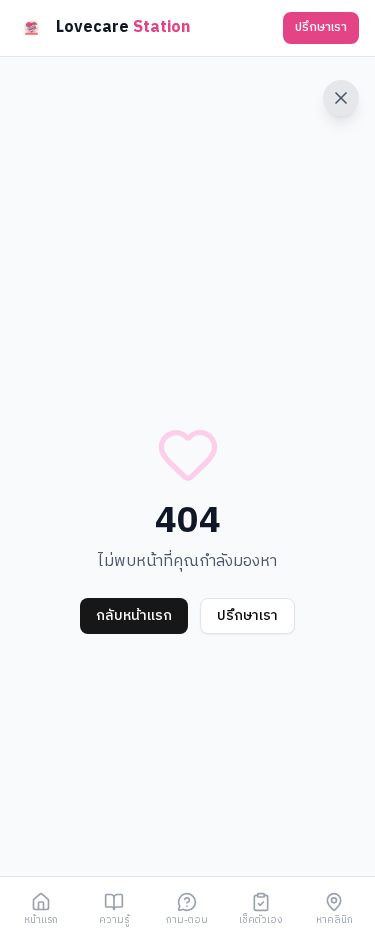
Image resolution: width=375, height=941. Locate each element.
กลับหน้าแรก (134, 615)
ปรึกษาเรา (321, 27)
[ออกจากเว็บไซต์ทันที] (341, 98)
